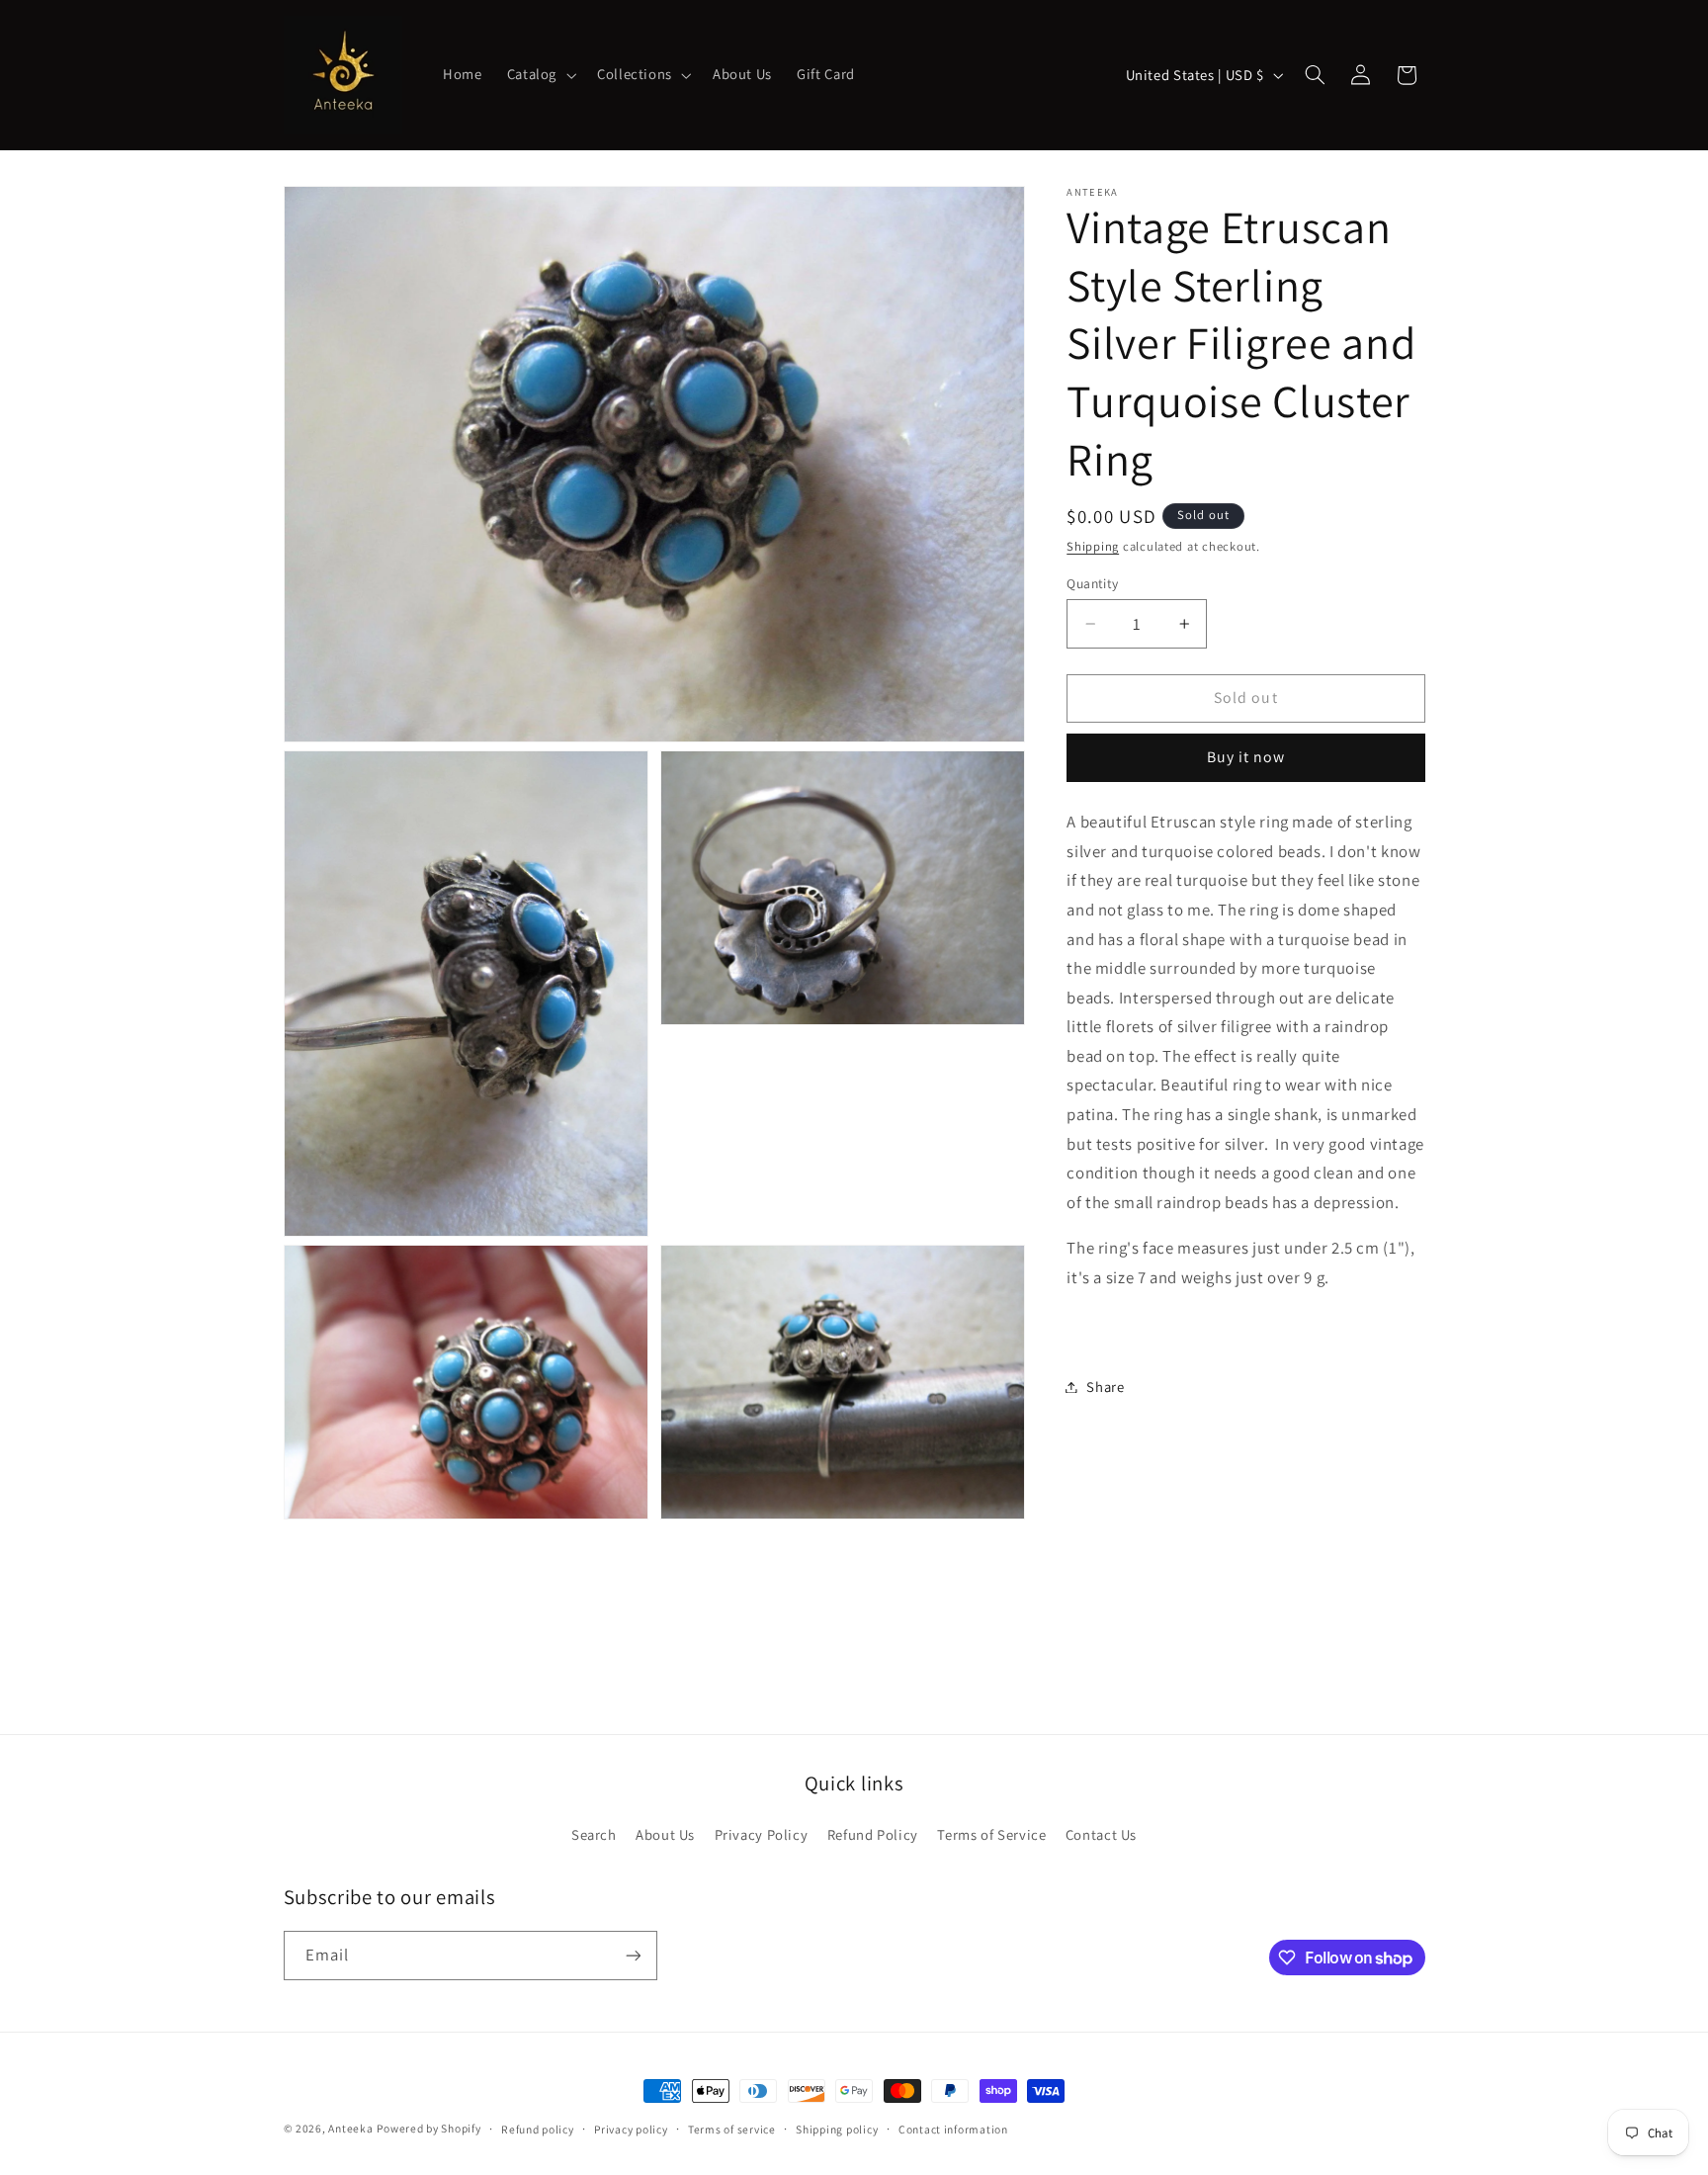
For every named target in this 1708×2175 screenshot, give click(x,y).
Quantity (1092, 583)
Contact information (953, 2129)
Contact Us (1101, 1834)
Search (594, 1834)
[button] (539, 75)
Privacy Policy (762, 1834)
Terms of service (732, 2129)
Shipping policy (837, 2129)
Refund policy (538, 2129)
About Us (665, 1834)
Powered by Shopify (428, 2128)
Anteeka (350, 2128)
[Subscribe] (633, 1955)
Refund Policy (873, 1834)
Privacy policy (631, 2129)
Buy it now (1246, 757)
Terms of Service (991, 1834)
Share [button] (1105, 1387)
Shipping (1093, 546)
